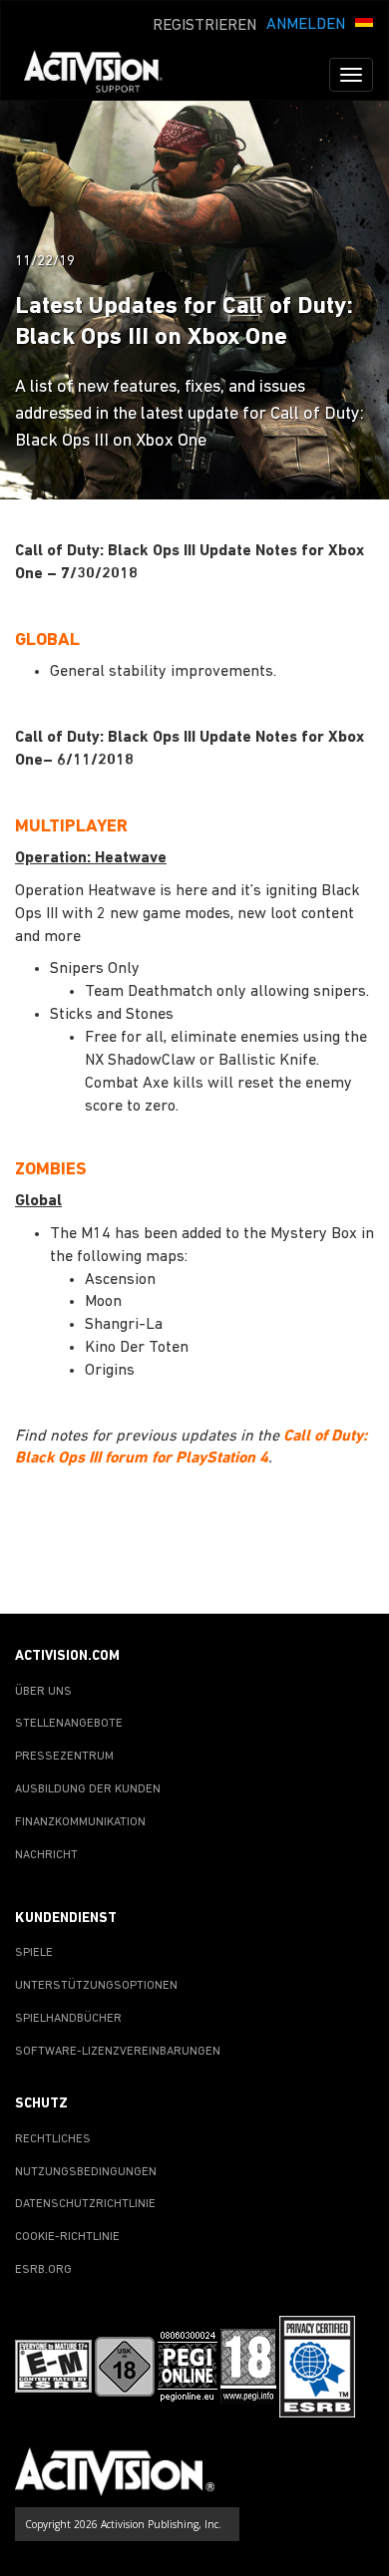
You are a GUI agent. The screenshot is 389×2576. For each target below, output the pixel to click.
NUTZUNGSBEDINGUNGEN (86, 2172)
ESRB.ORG (43, 2270)
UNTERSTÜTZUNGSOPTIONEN (96, 1986)
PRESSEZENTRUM (64, 1757)
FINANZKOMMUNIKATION (80, 1822)
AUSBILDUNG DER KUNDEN (88, 1789)
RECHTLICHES (53, 2139)
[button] (364, 23)
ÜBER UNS (43, 1692)
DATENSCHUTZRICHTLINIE (85, 2204)
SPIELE (34, 1953)
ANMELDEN (306, 25)
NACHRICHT (46, 1855)
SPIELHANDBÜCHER (68, 2019)
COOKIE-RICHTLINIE (67, 2237)
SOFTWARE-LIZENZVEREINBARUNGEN (118, 2052)
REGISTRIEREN (204, 26)
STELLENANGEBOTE (69, 1724)
